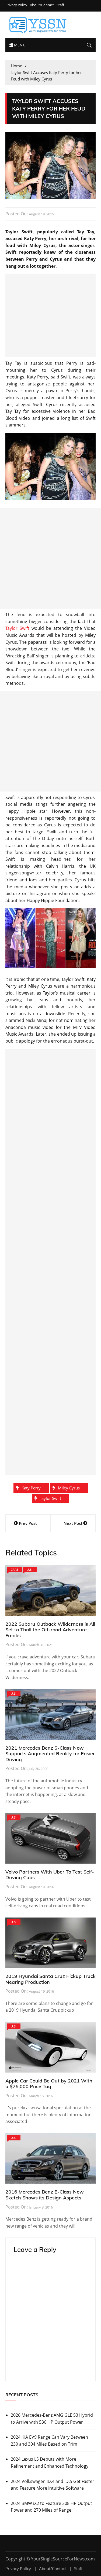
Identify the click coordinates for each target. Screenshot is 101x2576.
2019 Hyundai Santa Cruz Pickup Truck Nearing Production (50, 1979)
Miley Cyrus (69, 1488)
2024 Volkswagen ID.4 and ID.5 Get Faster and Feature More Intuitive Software (53, 2485)
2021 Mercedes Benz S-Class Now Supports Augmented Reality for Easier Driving (50, 1754)
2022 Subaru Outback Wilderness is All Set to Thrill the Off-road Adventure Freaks (50, 1630)
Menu (19, 45)
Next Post (73, 1523)
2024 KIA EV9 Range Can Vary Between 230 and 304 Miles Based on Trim (49, 2441)
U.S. (29, 1569)
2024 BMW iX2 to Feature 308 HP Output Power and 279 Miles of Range (51, 2507)
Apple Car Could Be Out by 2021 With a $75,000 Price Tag (49, 2084)
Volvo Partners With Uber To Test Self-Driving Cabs (50, 1875)
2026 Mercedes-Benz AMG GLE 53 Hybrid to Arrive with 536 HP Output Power (52, 2419)
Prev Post (28, 1523)
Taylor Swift (17, 628)
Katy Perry (31, 1488)
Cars (15, 1569)
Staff (60, 5)
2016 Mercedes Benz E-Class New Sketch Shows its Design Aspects (45, 2195)
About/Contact (42, 5)
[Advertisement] (50, 315)
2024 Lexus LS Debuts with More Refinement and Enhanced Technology (50, 2463)
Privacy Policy (16, 5)
